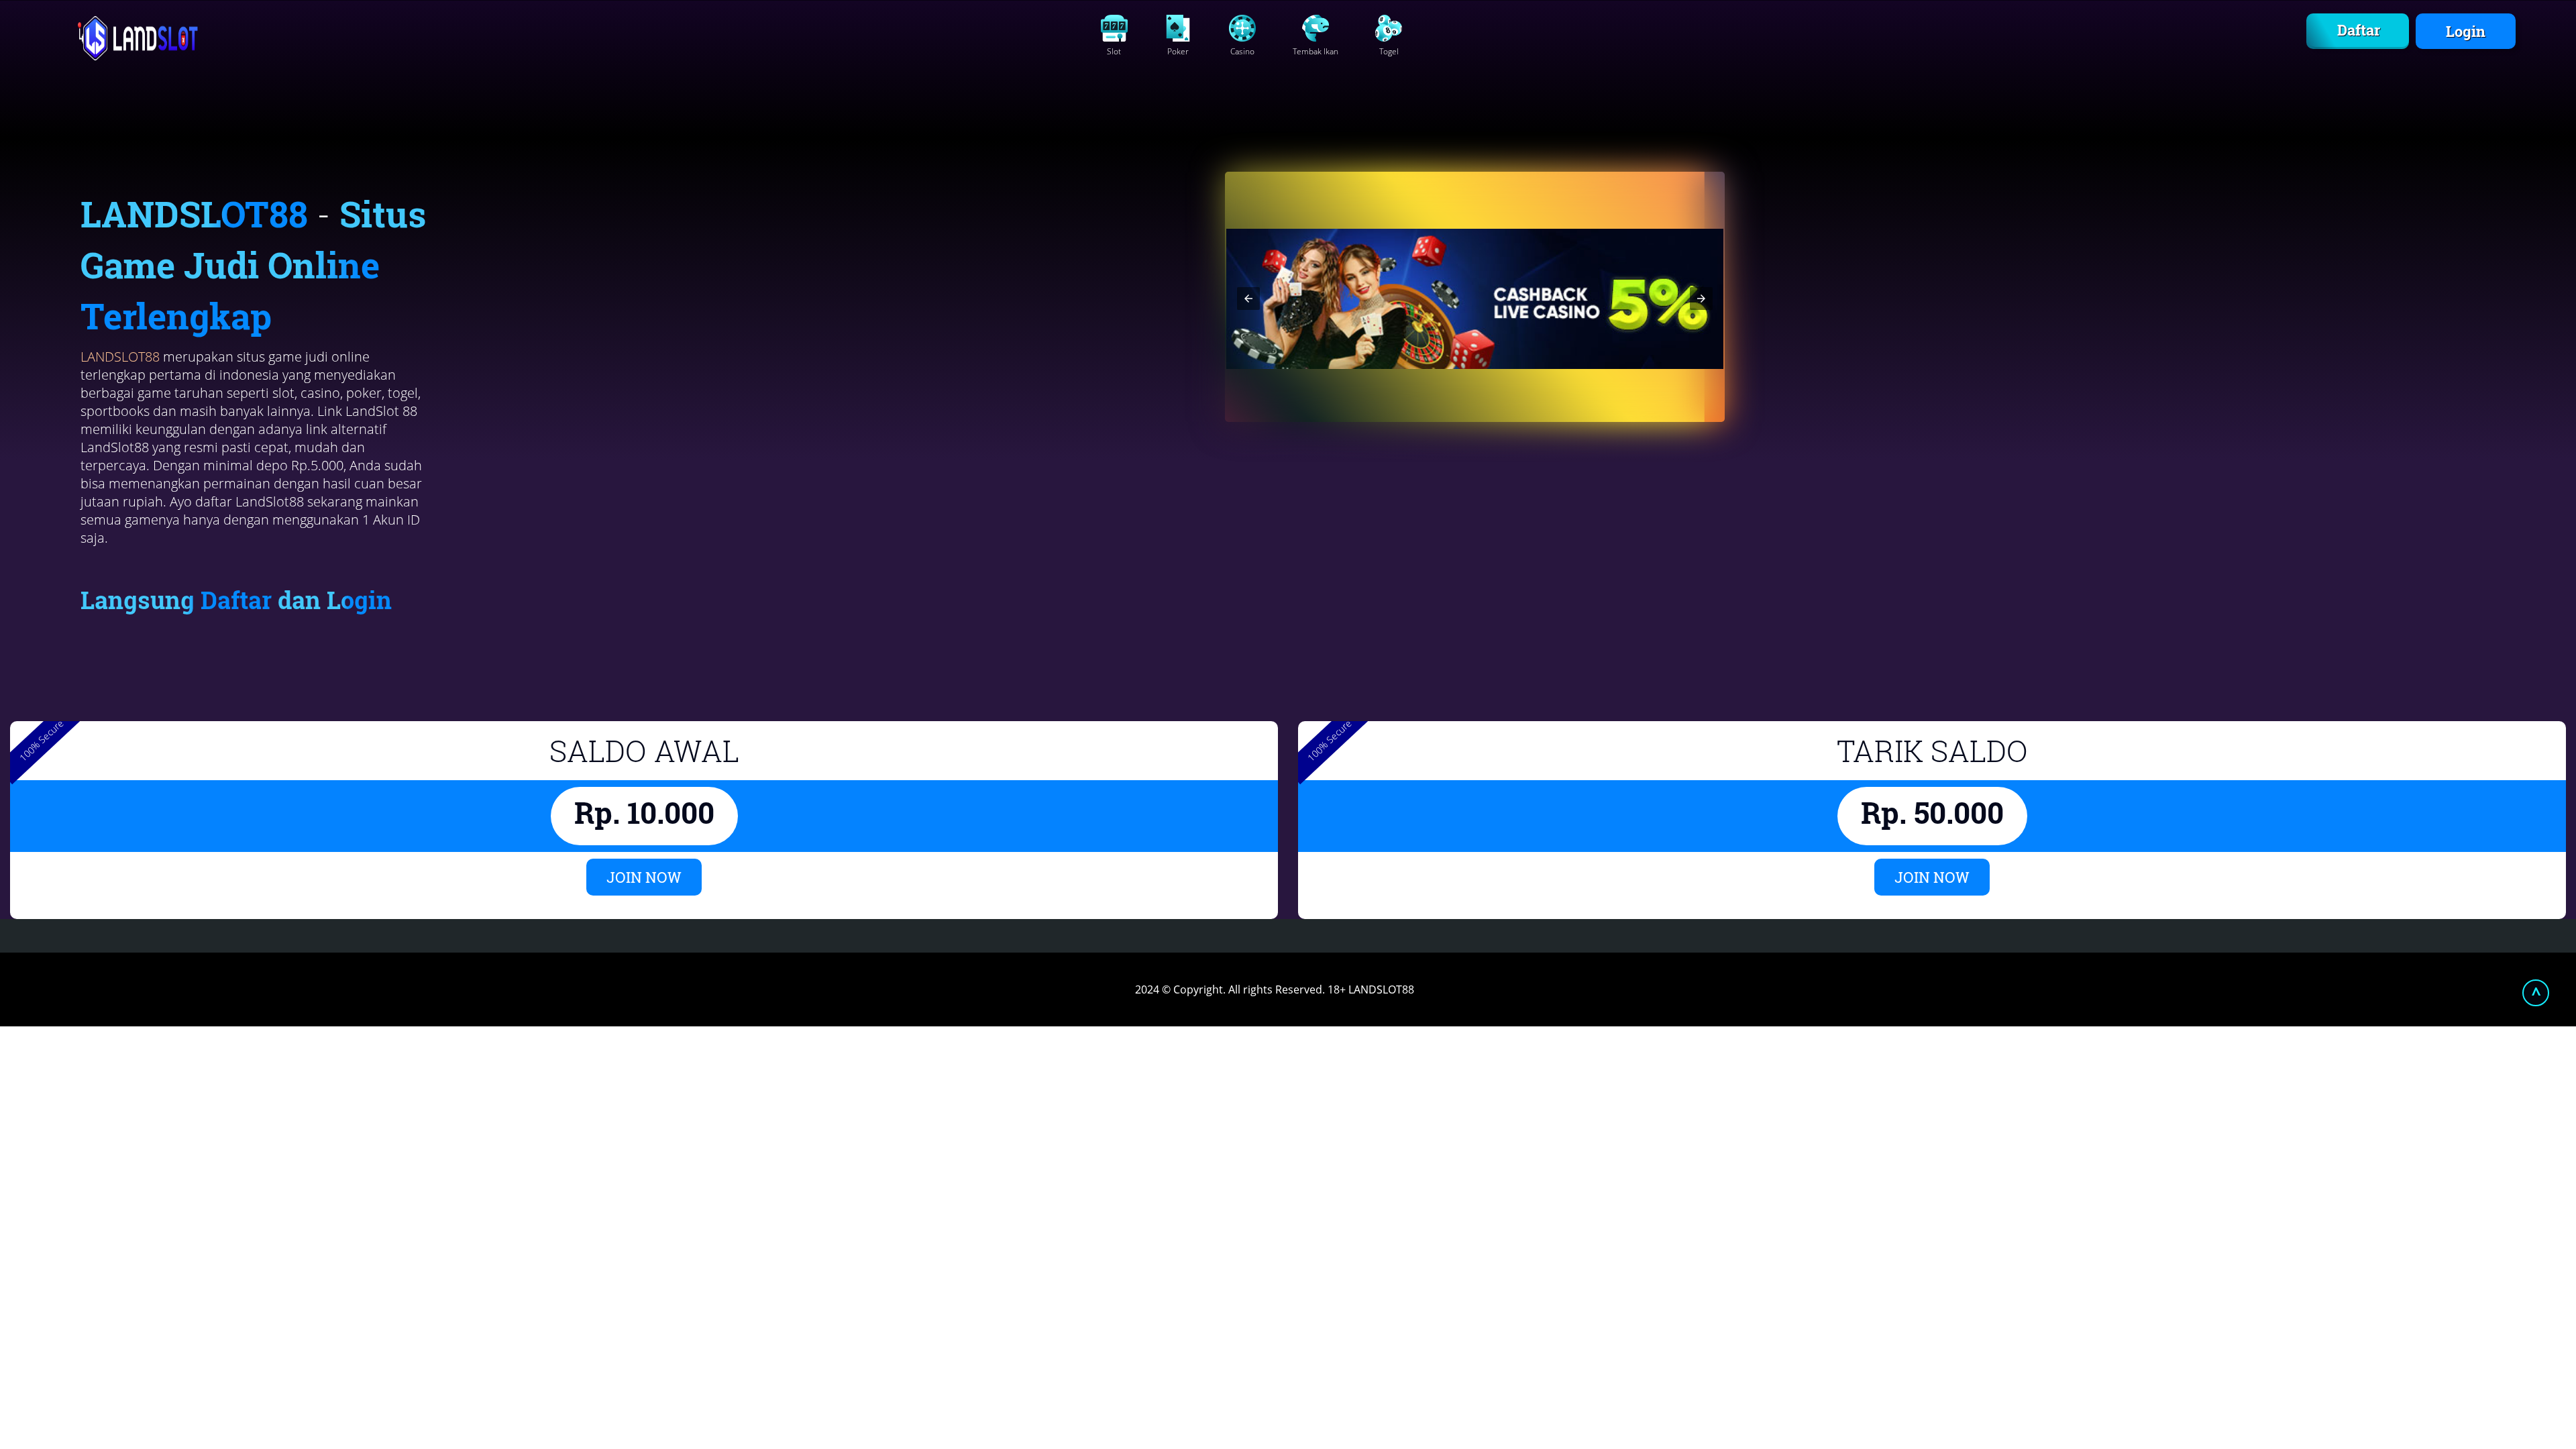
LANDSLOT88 (120, 357)
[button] (1248, 299)
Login (2466, 31)
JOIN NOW (644, 877)
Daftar (2359, 30)
